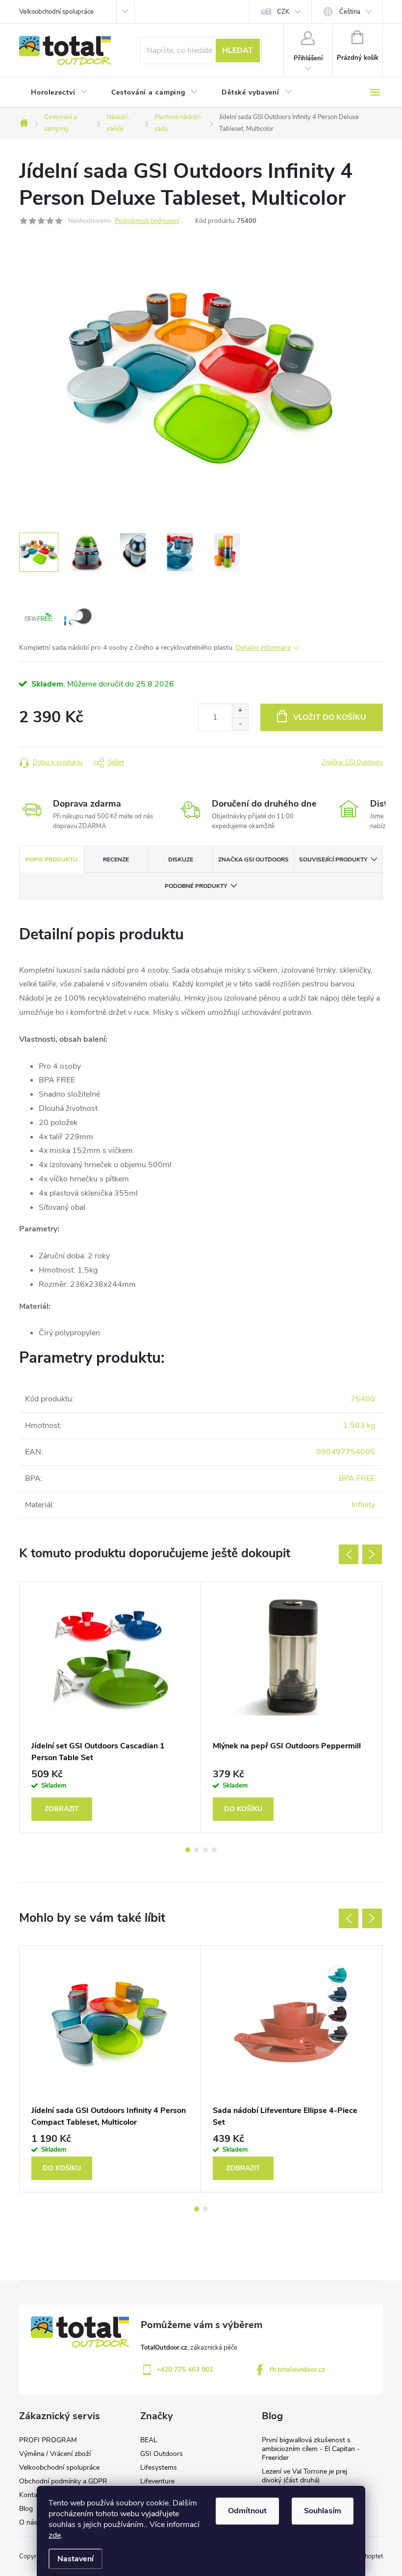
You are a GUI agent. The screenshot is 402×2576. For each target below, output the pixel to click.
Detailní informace (263, 648)
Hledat (238, 50)
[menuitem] (59, 93)
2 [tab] (197, 1850)
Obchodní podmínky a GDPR (63, 2481)
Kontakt (31, 2495)
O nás (28, 2522)
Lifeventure (157, 2481)
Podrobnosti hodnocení (147, 221)
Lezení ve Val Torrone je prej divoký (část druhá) (304, 2476)
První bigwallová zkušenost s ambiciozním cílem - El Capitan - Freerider (311, 2449)
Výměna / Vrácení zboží (55, 2454)
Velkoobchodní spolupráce (56, 12)
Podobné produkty (196, 886)
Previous (349, 1554)
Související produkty (333, 859)
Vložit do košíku (330, 717)
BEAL (149, 2440)
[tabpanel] (110, 1707)
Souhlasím (323, 2511)
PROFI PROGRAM (48, 2440)
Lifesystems (159, 2467)
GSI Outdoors (162, 2454)
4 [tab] (214, 1850)
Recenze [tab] (116, 859)
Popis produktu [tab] (51, 859)
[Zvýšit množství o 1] (240, 711)
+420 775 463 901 (185, 2369)
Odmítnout (247, 2511)
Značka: (352, 762)
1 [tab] (188, 1850)
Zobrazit (62, 1809)
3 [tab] (205, 1850)
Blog (26, 2509)
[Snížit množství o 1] (240, 724)
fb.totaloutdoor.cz (297, 2369)
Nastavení (75, 2559)
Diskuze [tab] (181, 859)
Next (372, 1554)
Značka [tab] (253, 859)
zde (55, 2535)
